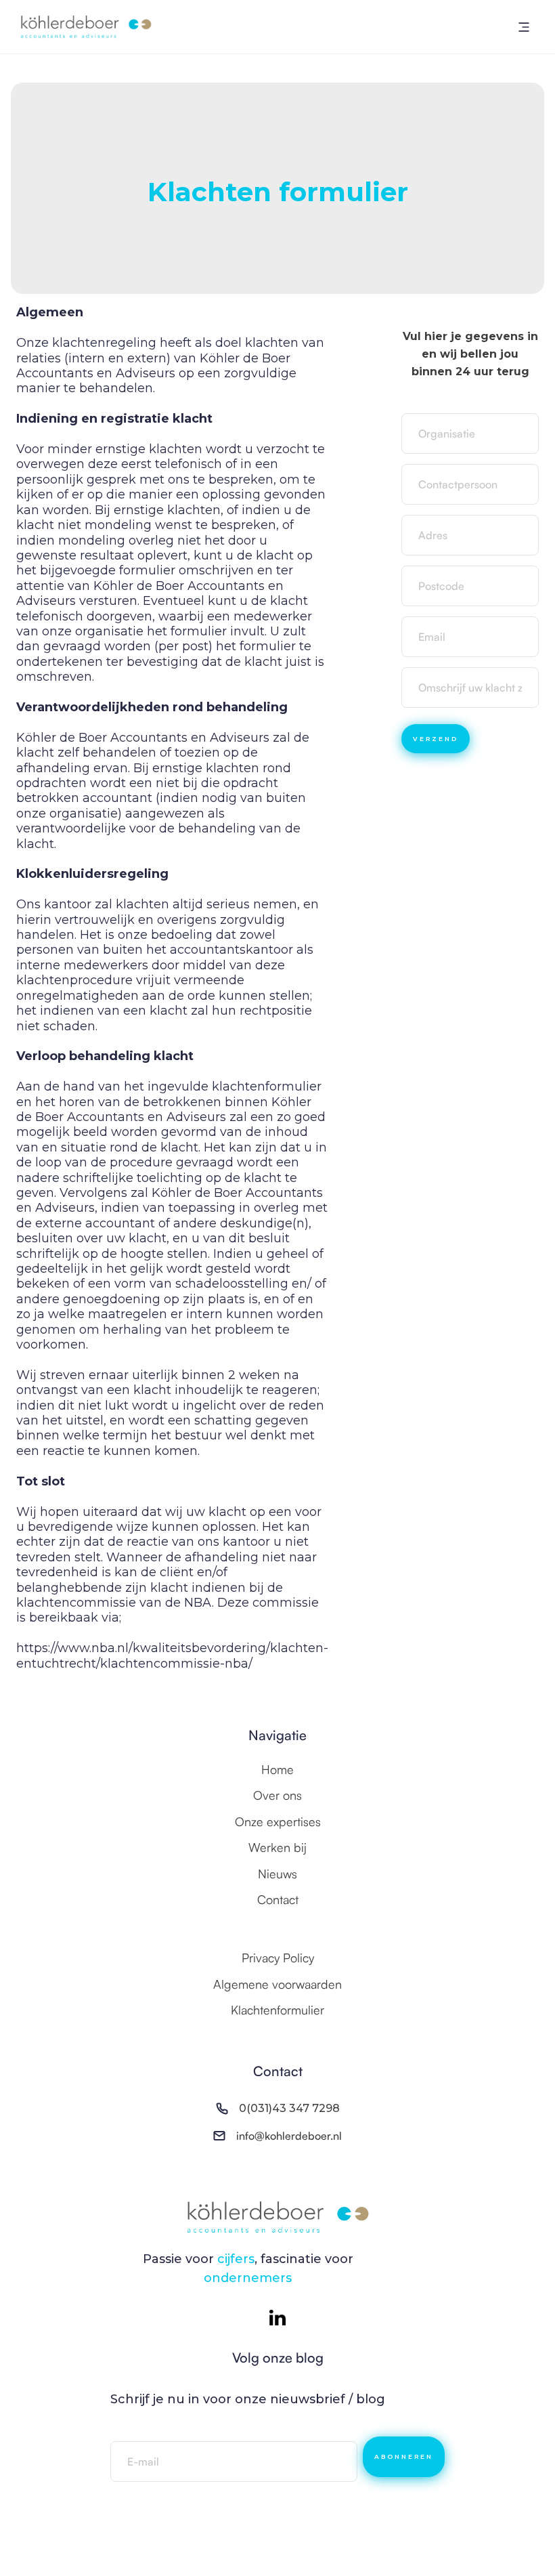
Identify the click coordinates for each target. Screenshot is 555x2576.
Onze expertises (278, 1821)
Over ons (277, 1795)
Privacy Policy (278, 1958)
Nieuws (277, 1874)
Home (277, 1769)
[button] (524, 27)
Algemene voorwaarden (277, 1984)
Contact (278, 1899)
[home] (86, 27)
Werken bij (277, 1847)
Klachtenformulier (277, 2010)
